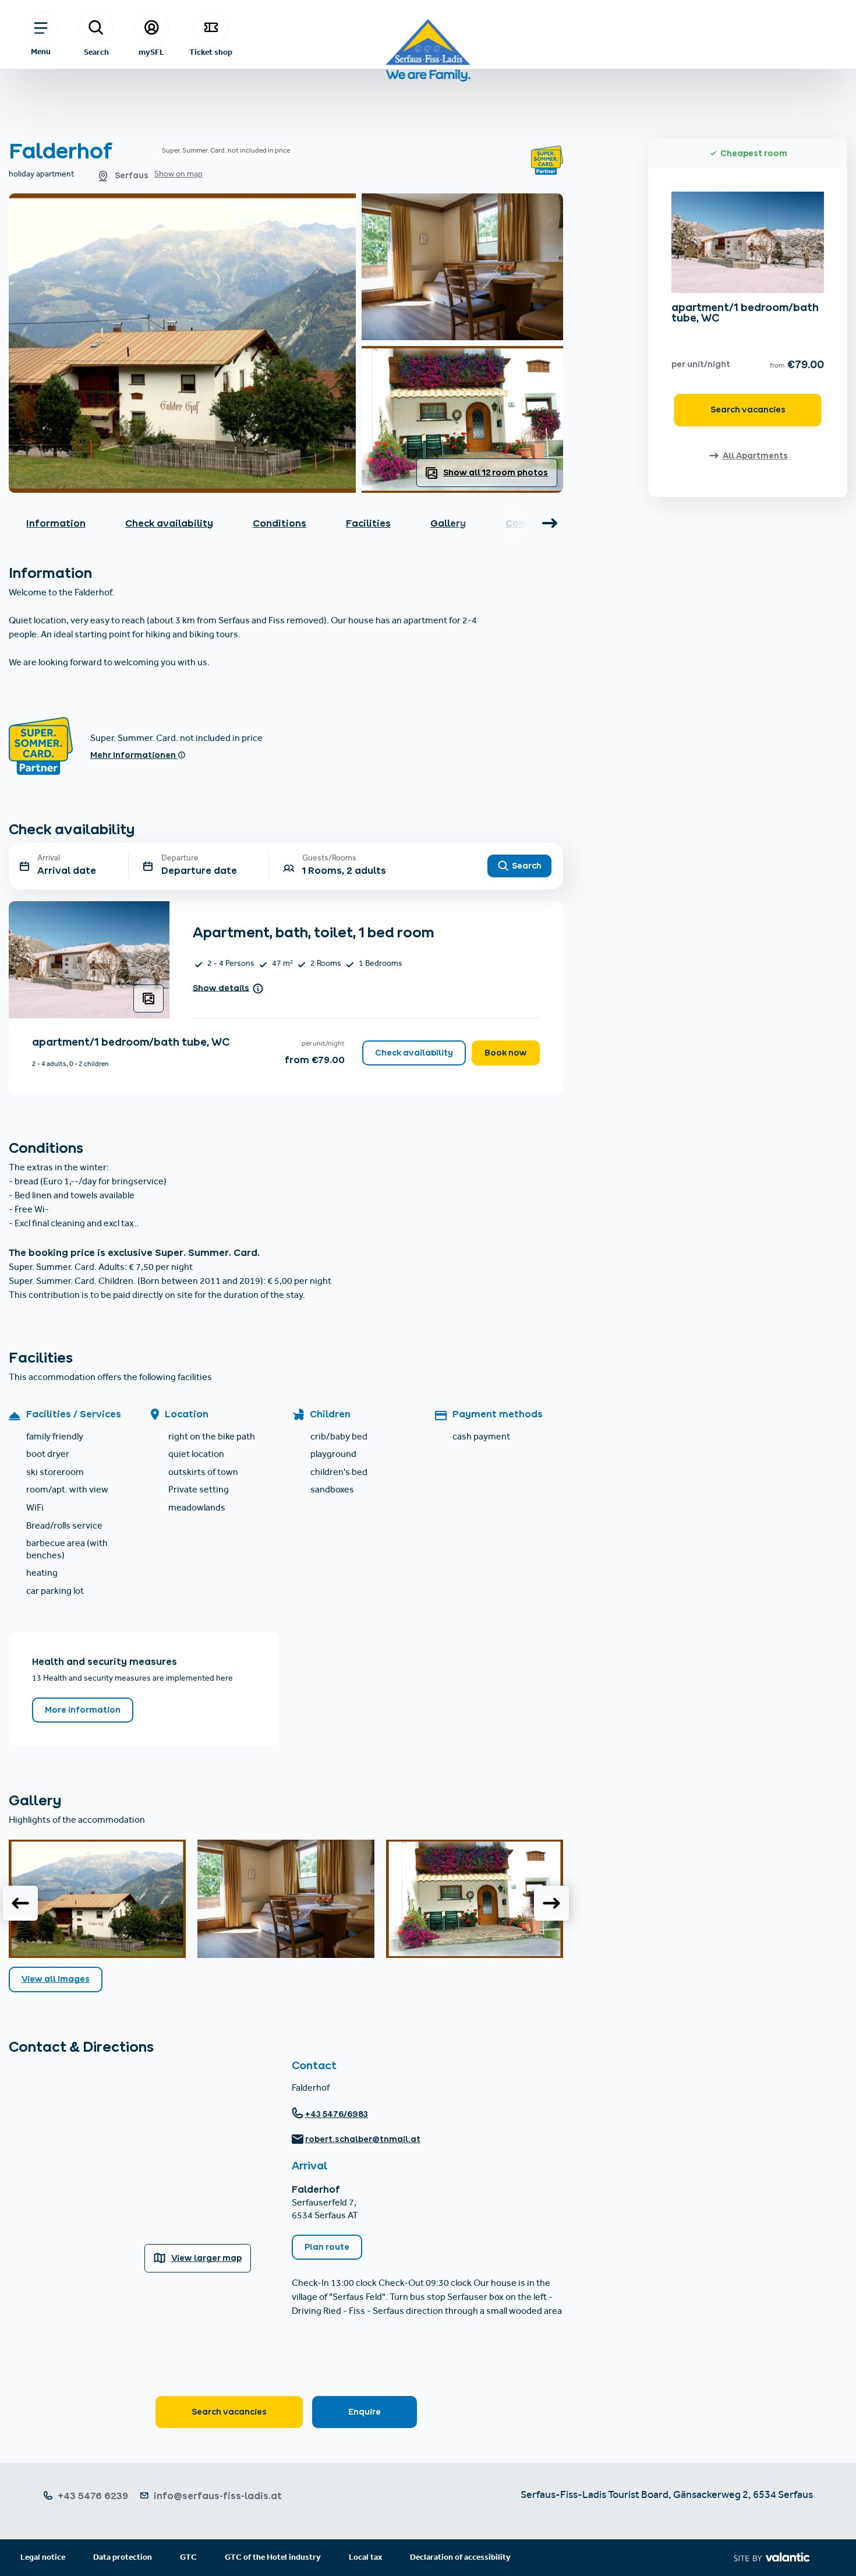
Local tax (365, 2558)
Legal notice (43, 2558)
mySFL (151, 52)
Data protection (123, 2558)
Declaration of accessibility (460, 2558)
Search (96, 52)
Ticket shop (211, 52)
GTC (188, 2558)
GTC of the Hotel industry (273, 2558)
